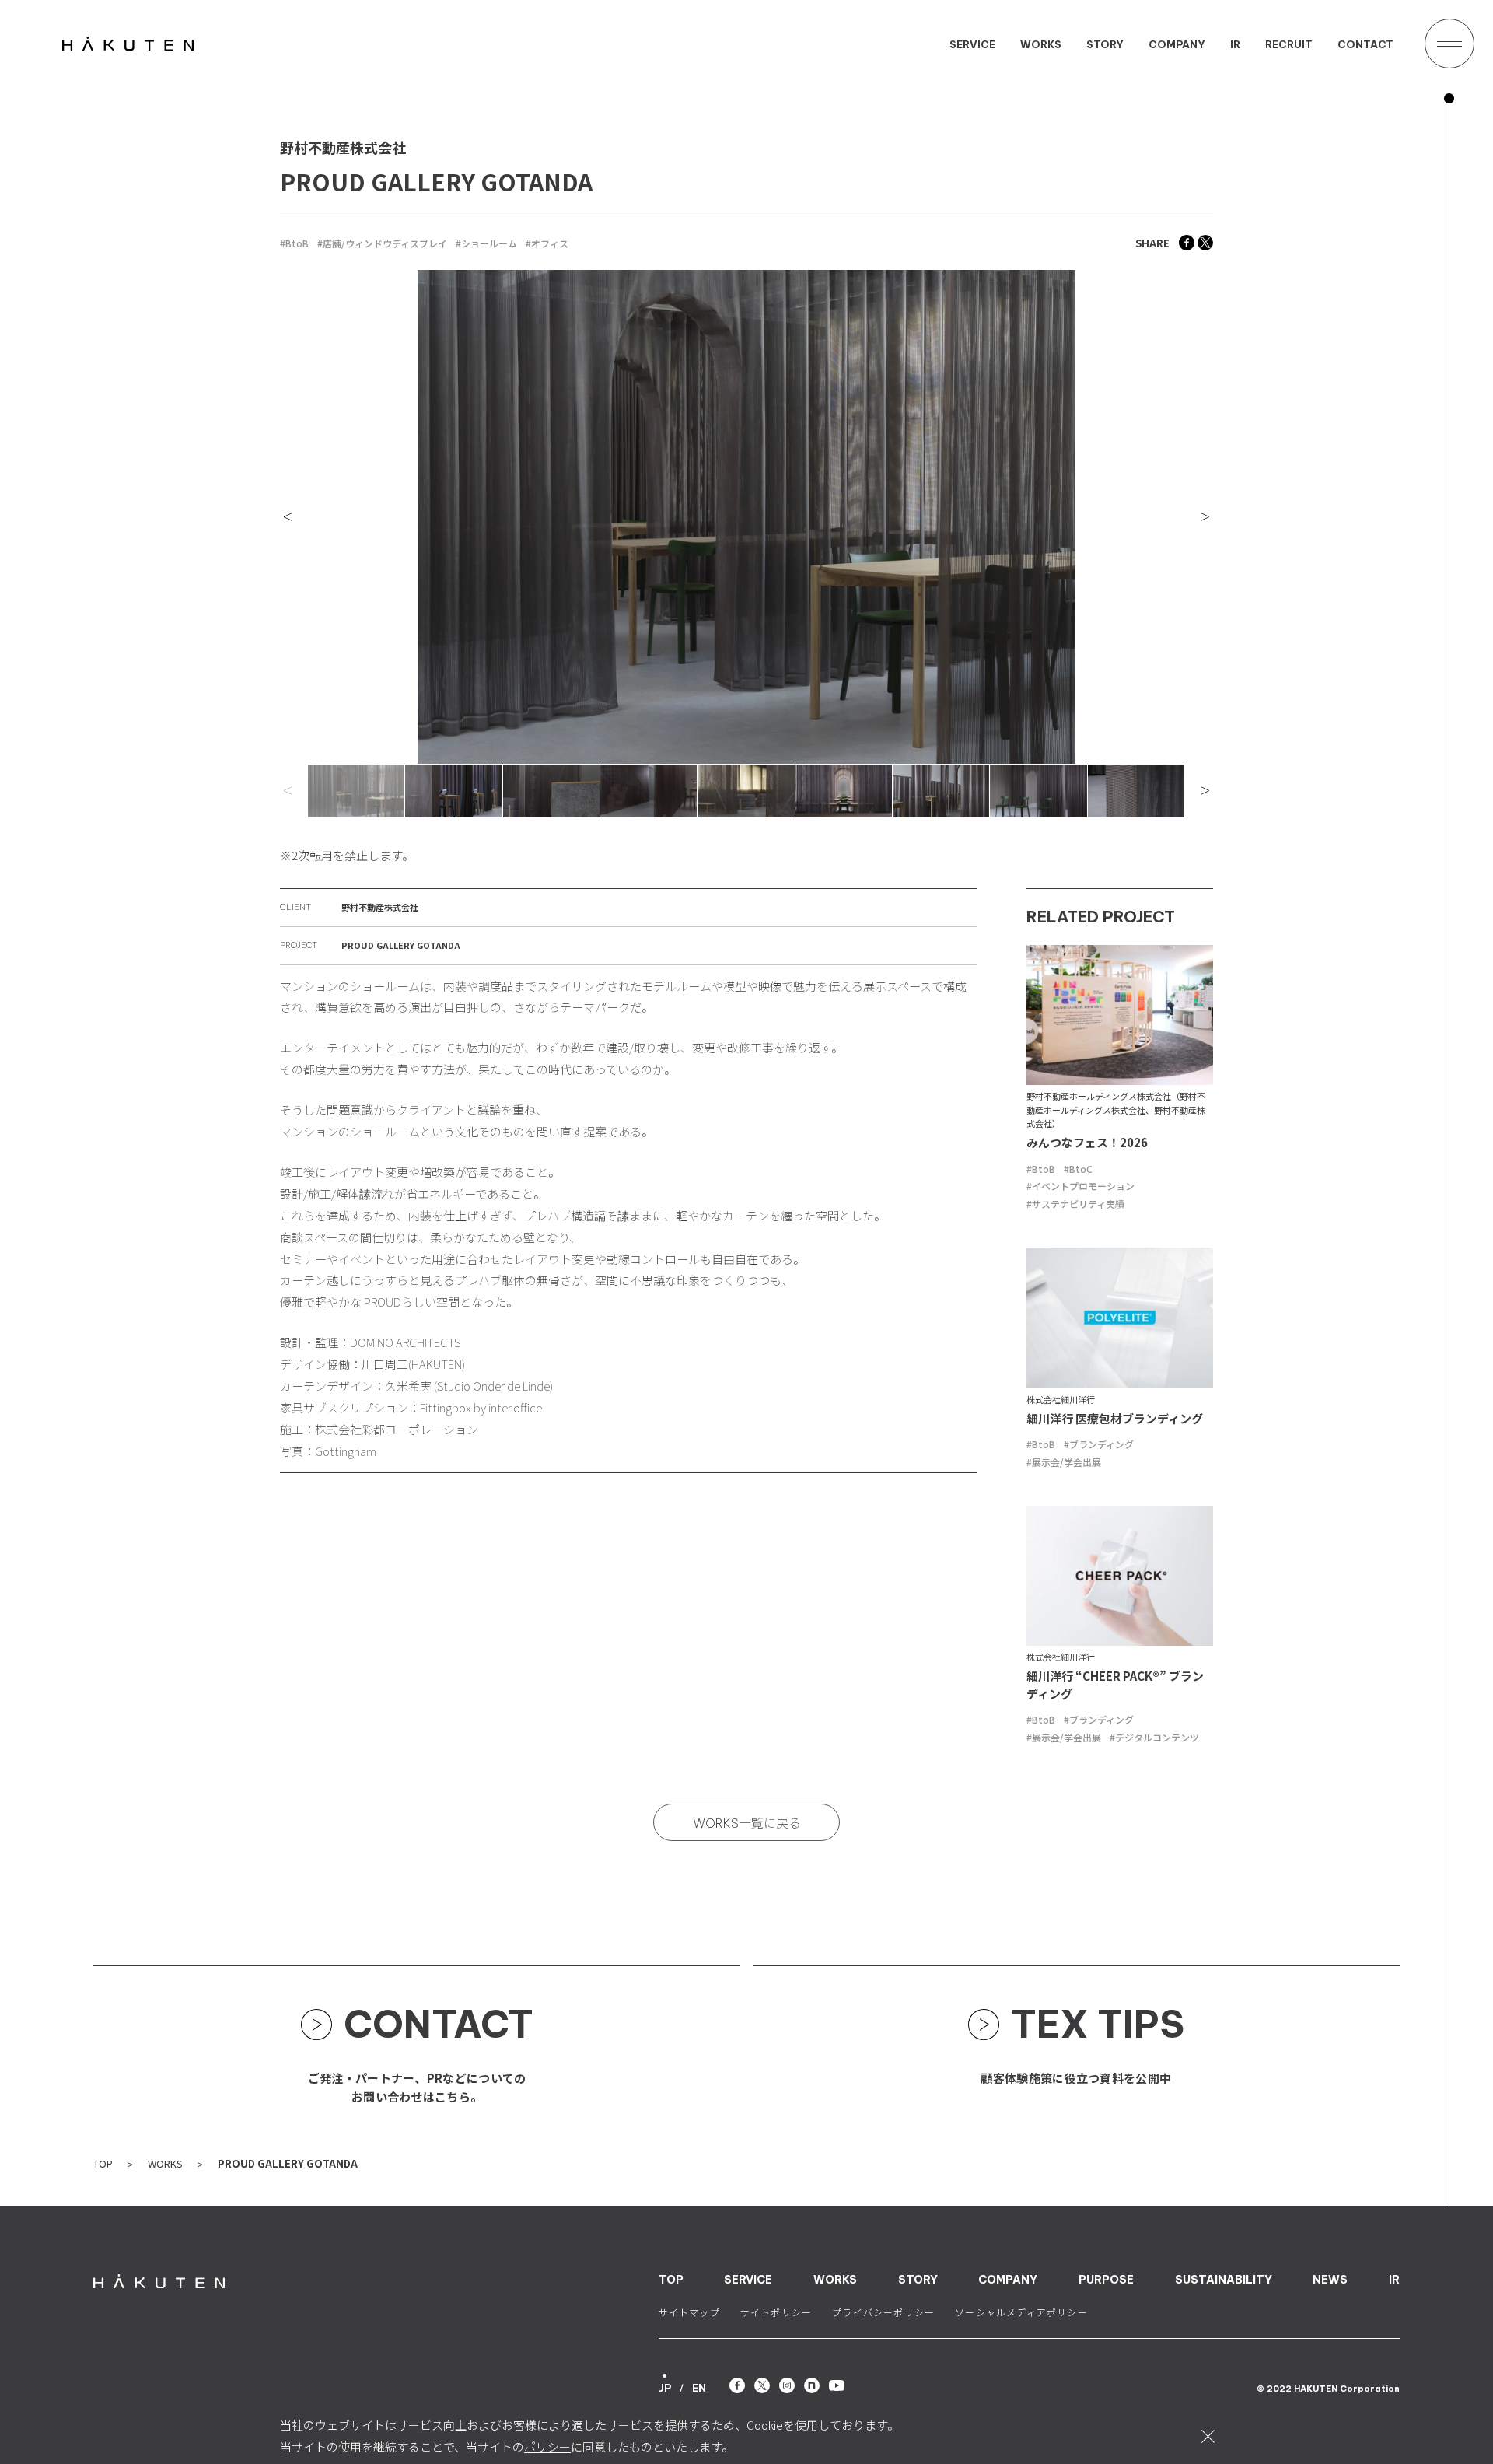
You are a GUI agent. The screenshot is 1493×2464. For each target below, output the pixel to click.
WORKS (1041, 45)
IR (1235, 45)
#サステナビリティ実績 (1075, 1204)
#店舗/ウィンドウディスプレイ (382, 243)
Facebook (1187, 243)
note (812, 2385)
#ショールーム (486, 243)
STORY (1105, 45)
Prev (295, 517)
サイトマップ (689, 2313)
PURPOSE (1106, 2280)
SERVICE (972, 45)
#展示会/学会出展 (1064, 1462)
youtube (837, 2385)
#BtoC (1078, 1169)
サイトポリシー (776, 2313)
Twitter (1205, 243)
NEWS (1330, 2280)
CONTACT (1365, 45)
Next (1198, 517)
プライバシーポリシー (883, 2313)
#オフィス (547, 243)
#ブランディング (1099, 1444)
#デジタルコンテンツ (1154, 1737)
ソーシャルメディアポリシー (1021, 2313)
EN (699, 2388)
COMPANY (1177, 45)
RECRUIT (1289, 45)
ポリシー (547, 2446)
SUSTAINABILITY (1224, 2280)
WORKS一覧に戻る (747, 1823)
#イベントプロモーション (1080, 1186)
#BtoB (294, 243)
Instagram (787, 2385)
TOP (103, 2163)
